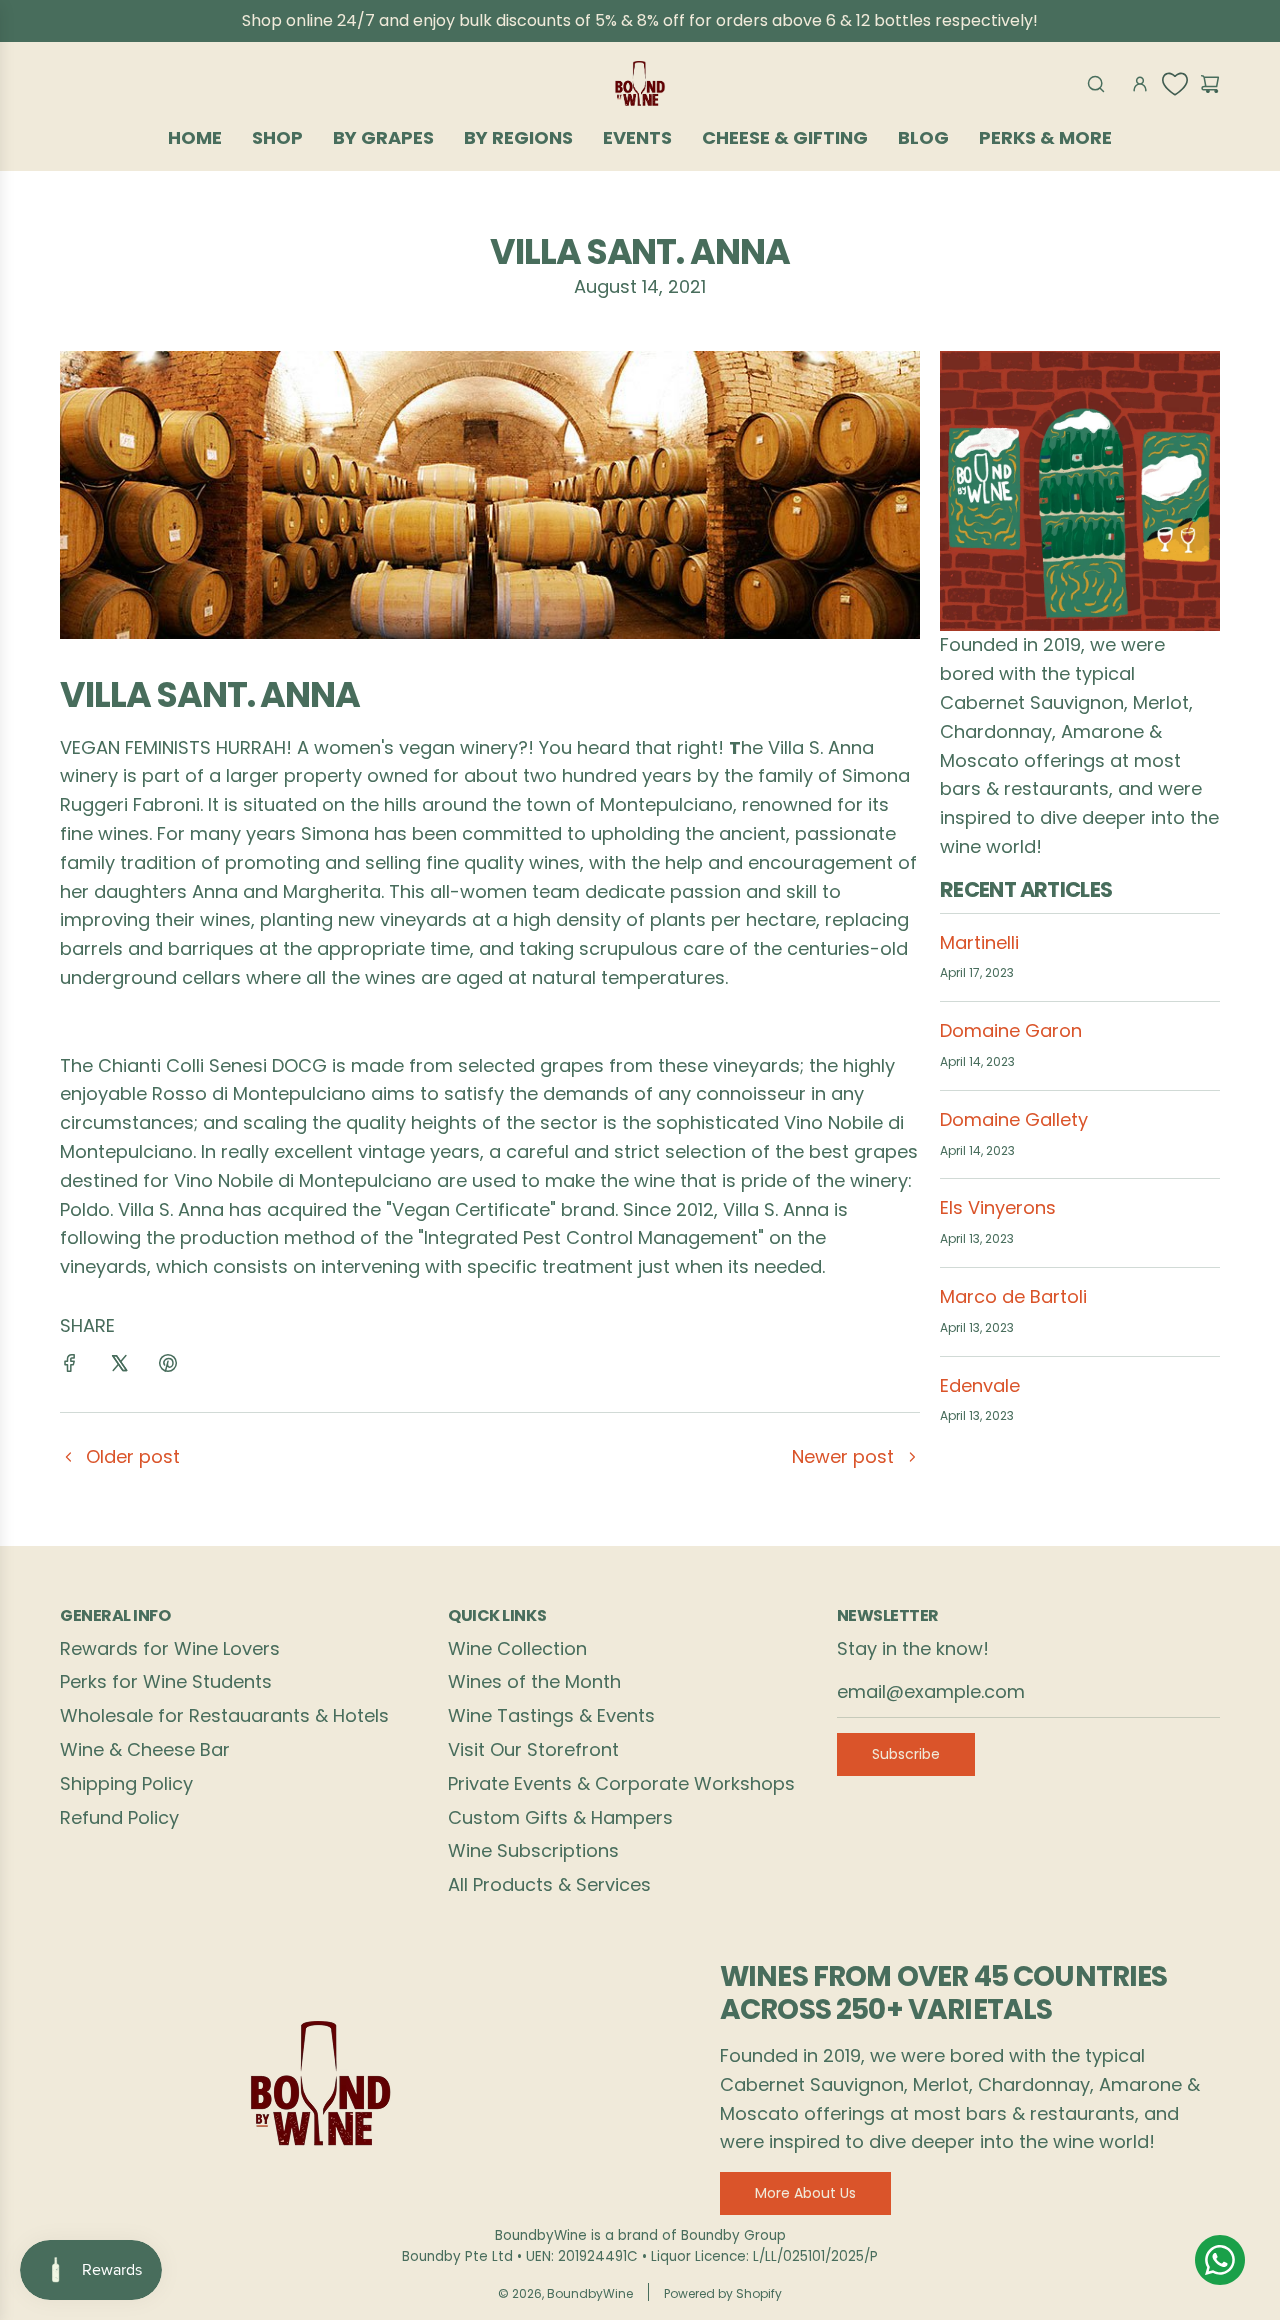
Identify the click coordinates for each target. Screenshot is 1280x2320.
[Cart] (1210, 84)
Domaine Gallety (1014, 1119)
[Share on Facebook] (70, 1367)
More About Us (805, 2193)
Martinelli (979, 942)
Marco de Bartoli (1013, 1296)
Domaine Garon (1011, 1030)
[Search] (1096, 84)
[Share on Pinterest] (168, 1367)
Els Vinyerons (998, 1207)
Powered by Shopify (723, 2293)
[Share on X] (119, 1367)
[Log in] (1140, 84)
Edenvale (980, 1385)
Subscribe (906, 1754)
